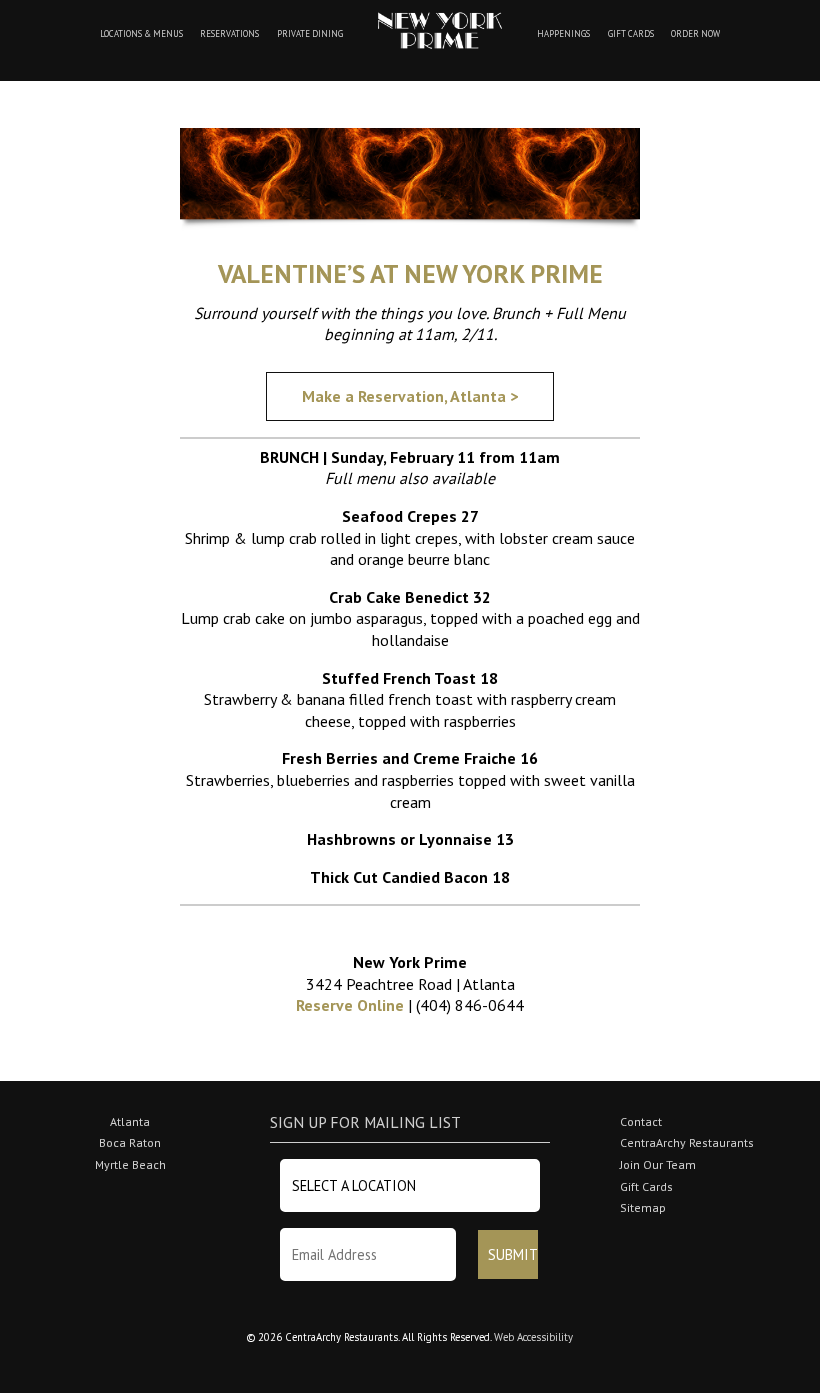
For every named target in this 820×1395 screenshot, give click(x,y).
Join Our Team (658, 1164)
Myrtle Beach (130, 1164)
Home (439, 30)
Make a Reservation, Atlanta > (410, 396)
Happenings (563, 34)
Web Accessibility (533, 1337)
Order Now (695, 34)
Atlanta (130, 1121)
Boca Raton (130, 1142)
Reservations (229, 34)
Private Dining (310, 34)
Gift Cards (631, 34)
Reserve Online (350, 1005)
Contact (641, 1121)
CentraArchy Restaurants (687, 1142)
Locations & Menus (141, 34)
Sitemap (643, 1207)
